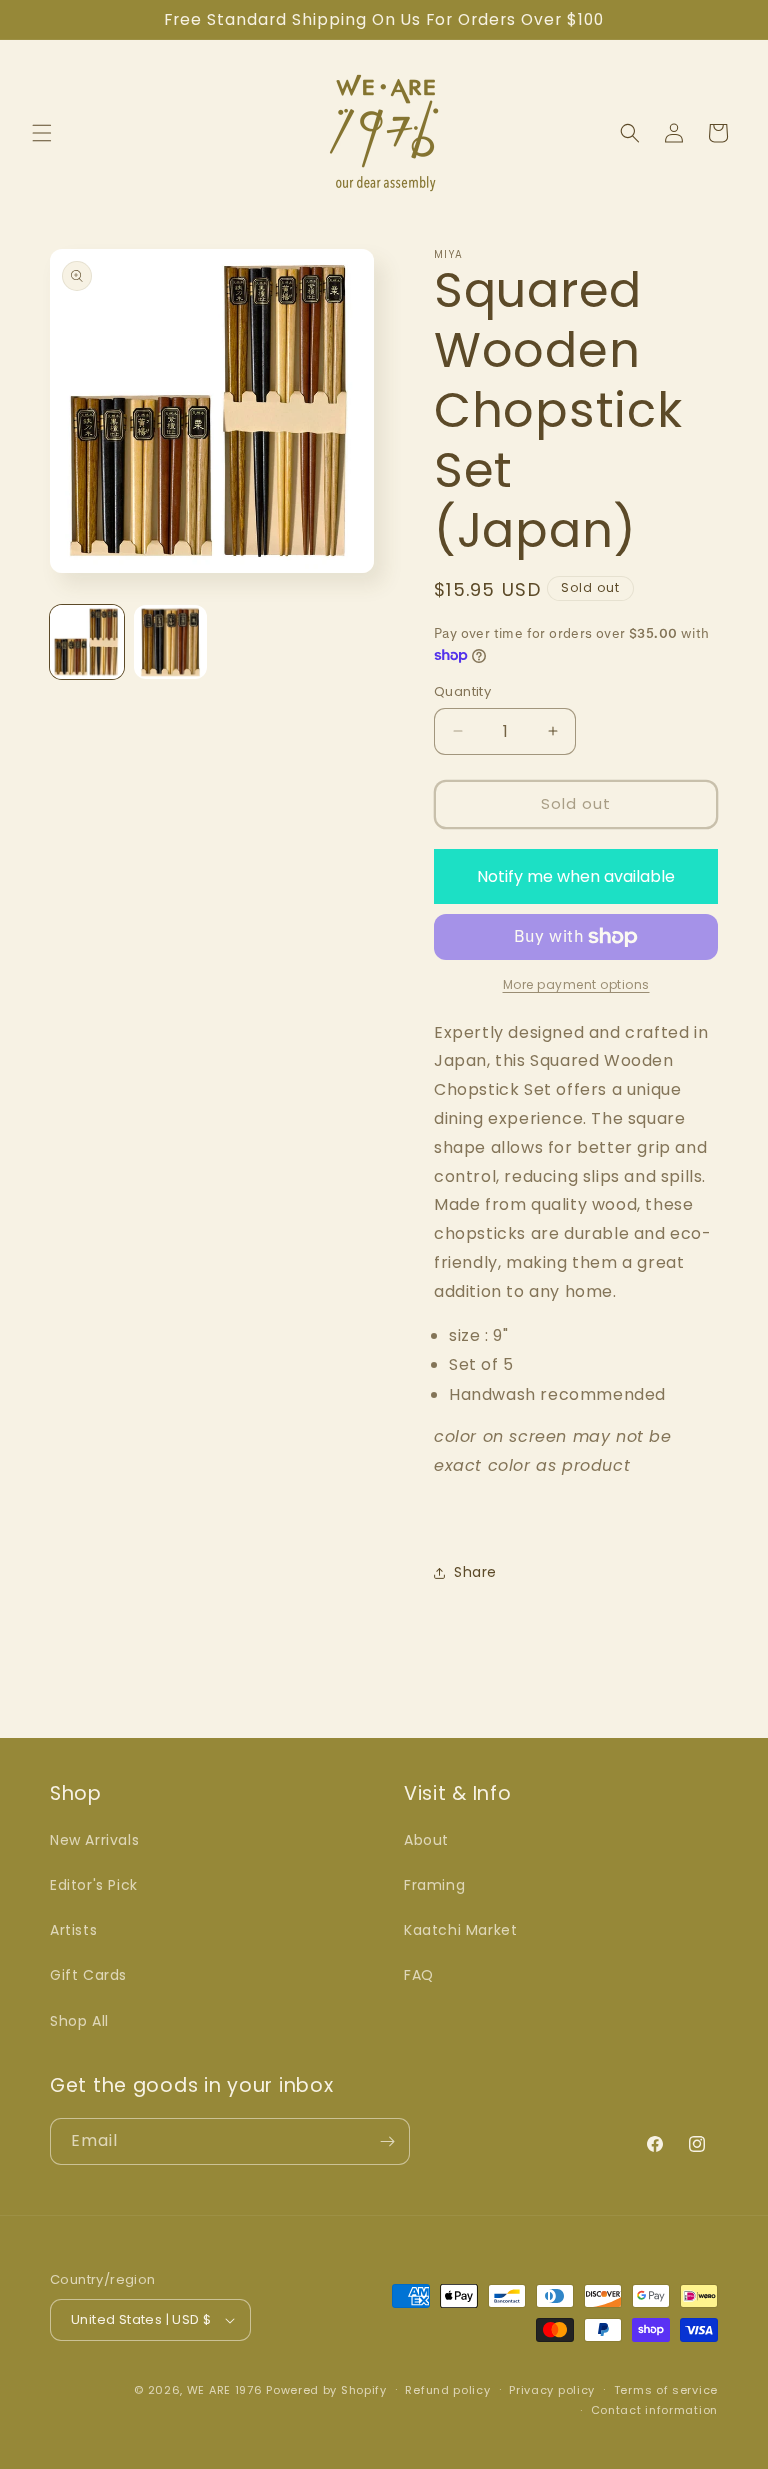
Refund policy (447, 2390)
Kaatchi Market (460, 1930)
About (426, 1840)
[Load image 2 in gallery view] (171, 642)
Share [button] (475, 1572)
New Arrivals (94, 1840)
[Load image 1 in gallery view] (87, 642)
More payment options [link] (576, 984)
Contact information (654, 2410)
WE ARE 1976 (225, 2390)
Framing (434, 1885)
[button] (42, 133)
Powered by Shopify (326, 2390)
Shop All (79, 2021)
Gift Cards (88, 1975)
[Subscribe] (387, 2141)
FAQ (419, 1975)
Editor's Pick (94, 1885)
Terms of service (666, 2390)
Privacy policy (552, 2390)
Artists (73, 1930)
